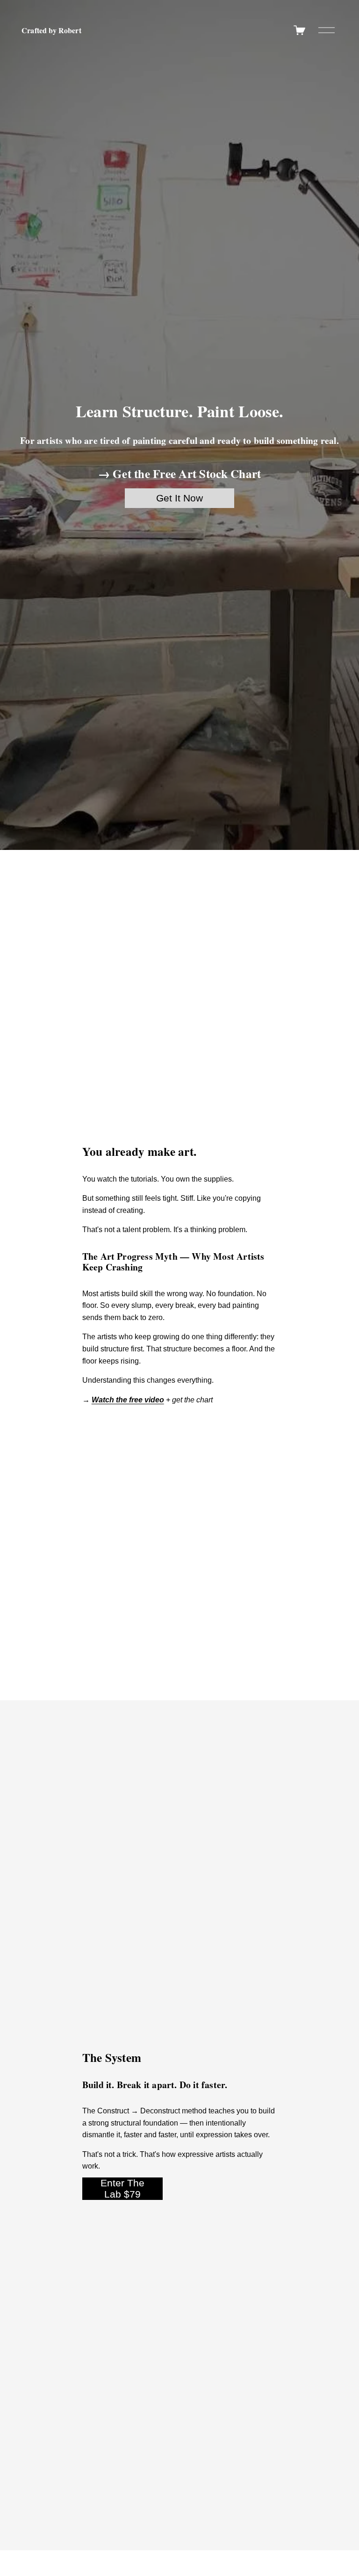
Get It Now (179, 498)
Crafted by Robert (51, 30)
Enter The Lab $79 (122, 2188)
